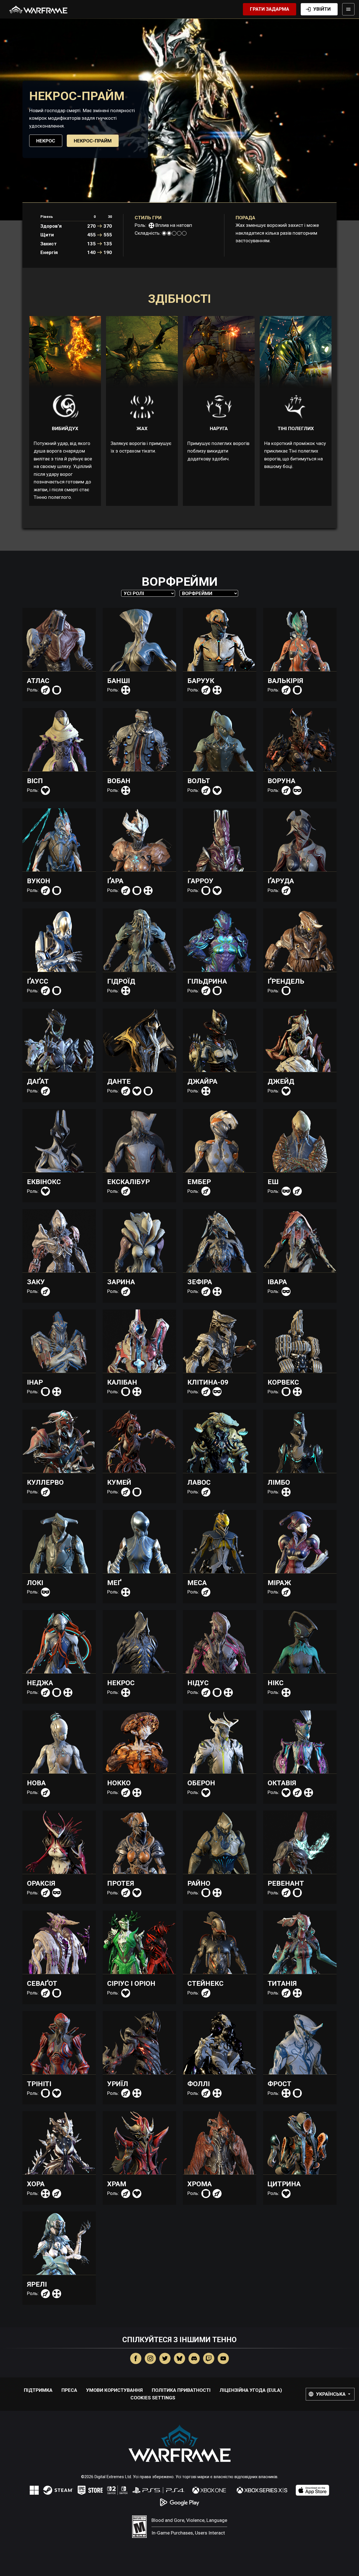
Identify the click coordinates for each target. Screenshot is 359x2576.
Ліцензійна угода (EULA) (251, 2390)
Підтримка (38, 2390)
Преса (69, 2390)
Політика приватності (181, 2390)
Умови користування (114, 2390)
